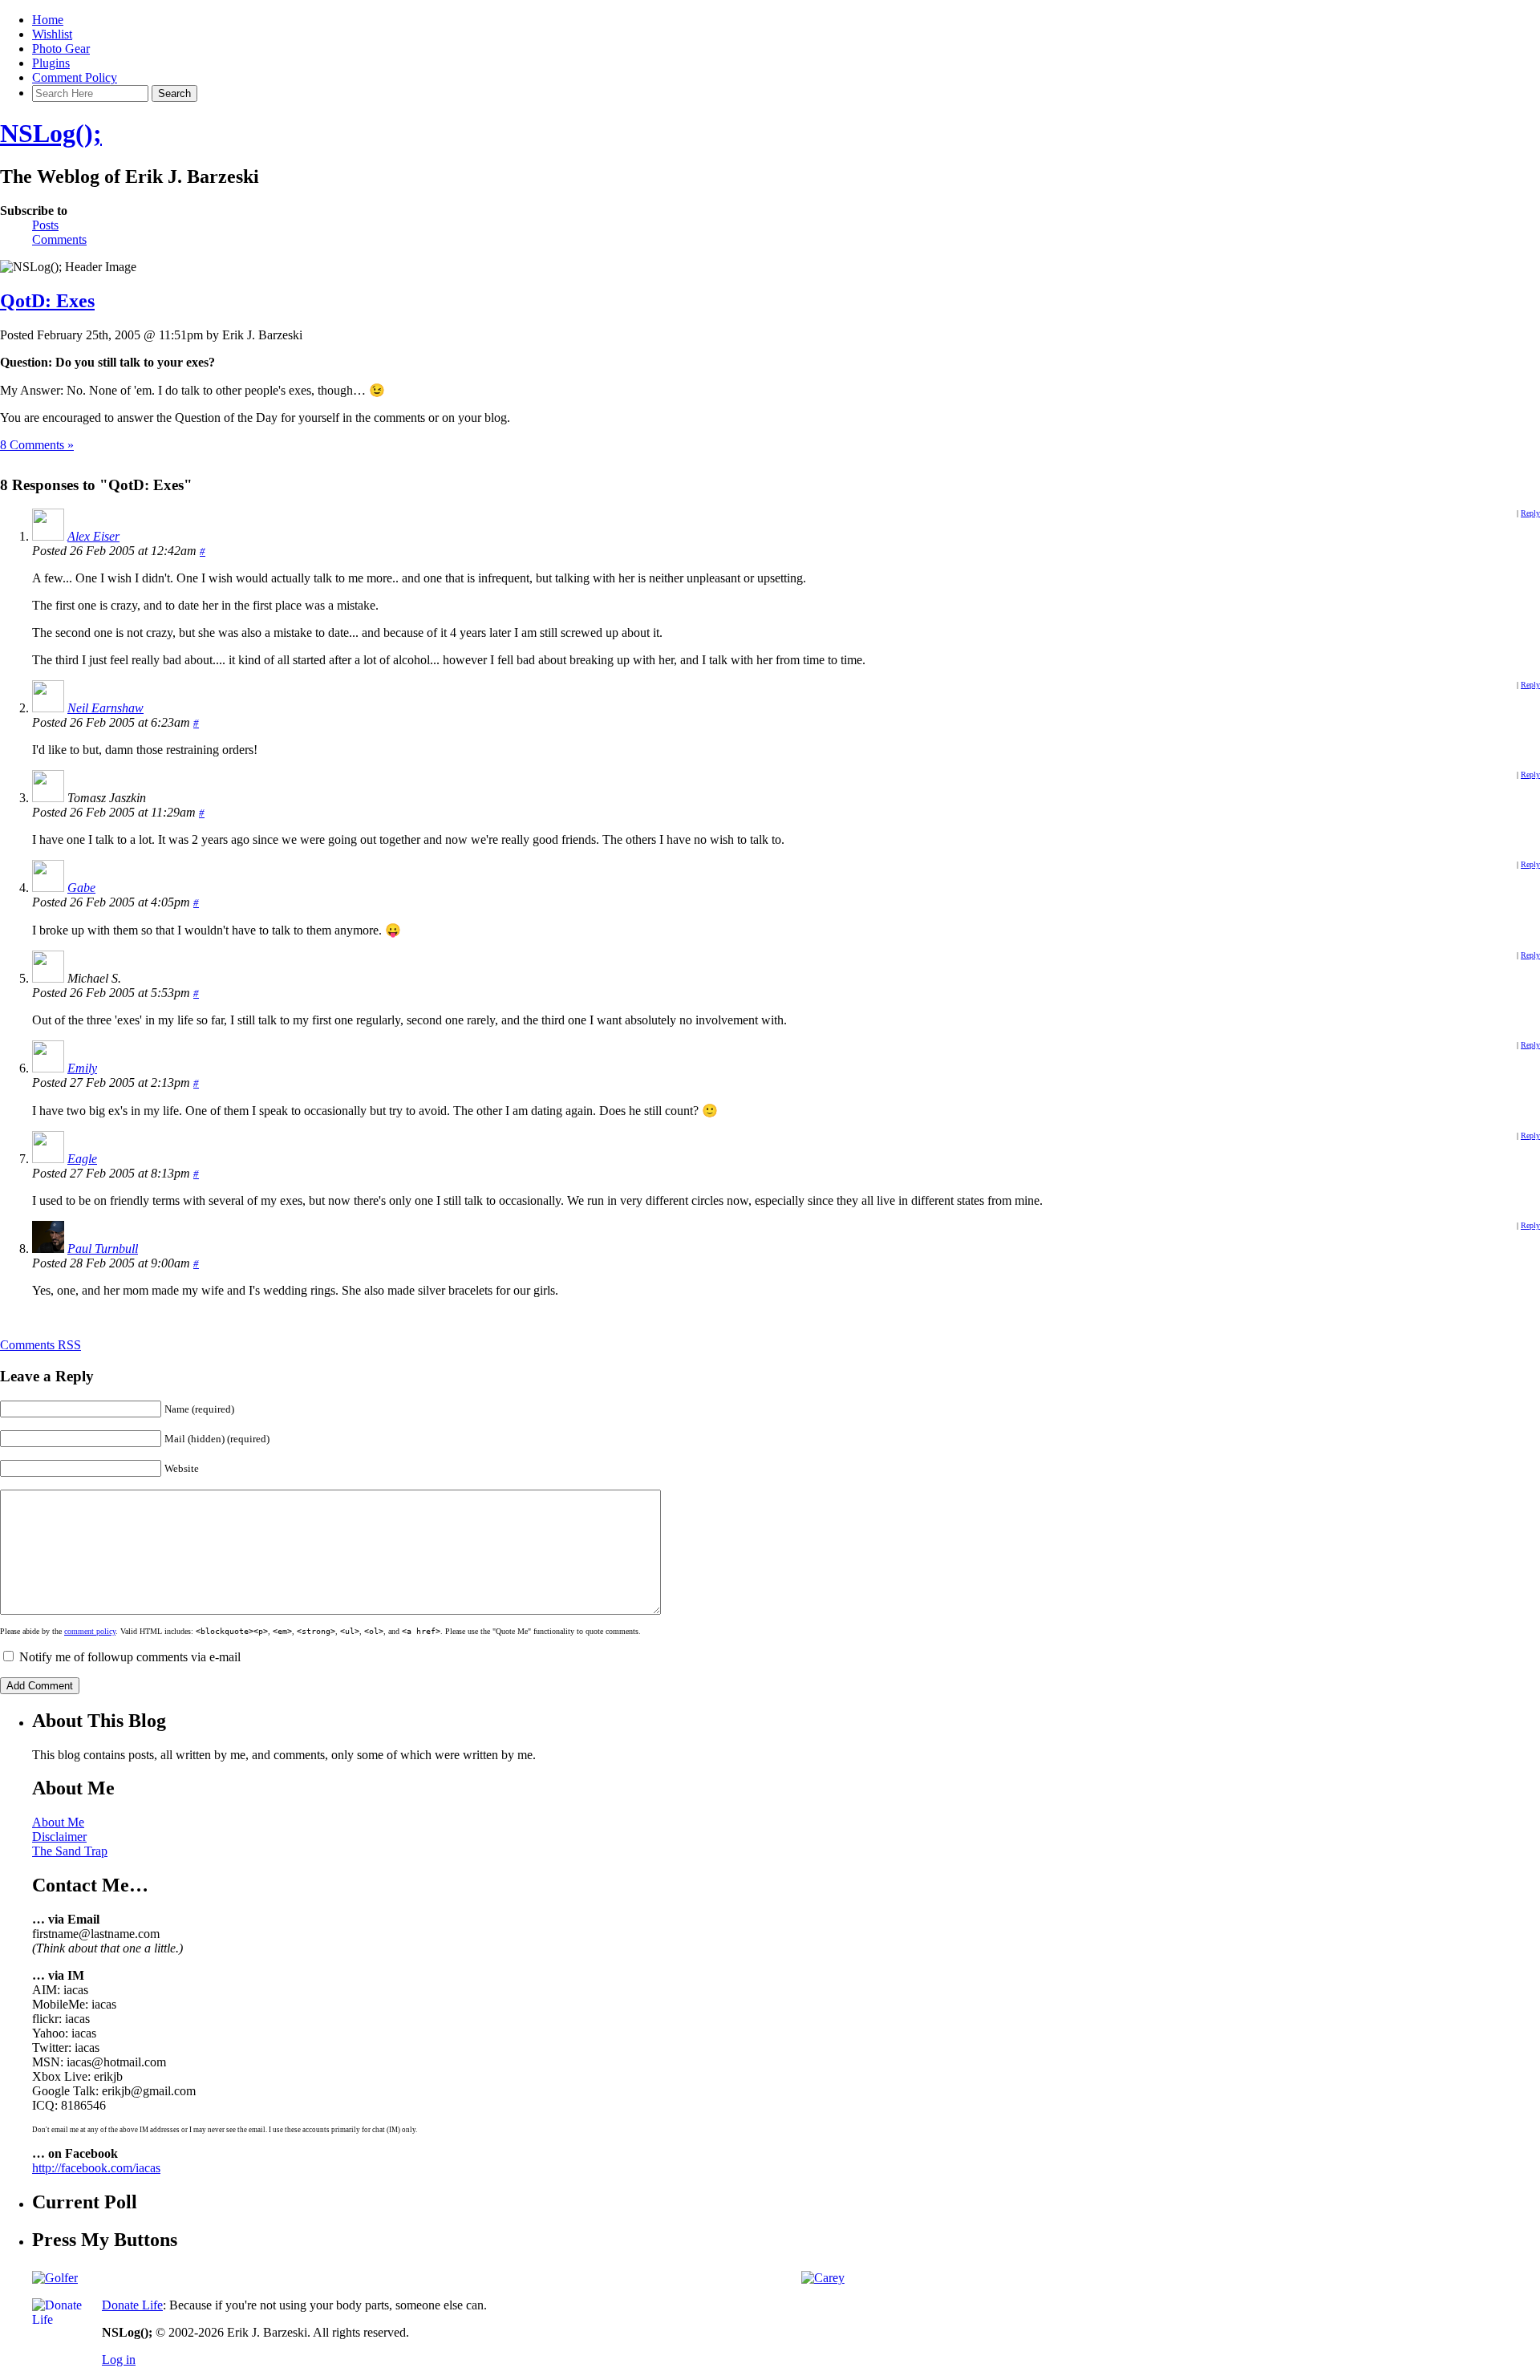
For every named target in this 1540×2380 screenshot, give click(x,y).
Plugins (51, 63)
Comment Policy (75, 77)
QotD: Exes (47, 301)
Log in (119, 2360)
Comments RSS (41, 1345)
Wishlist (52, 34)
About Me (58, 1822)
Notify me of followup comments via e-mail (130, 1657)
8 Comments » (37, 445)
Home (48, 20)
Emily (82, 1068)
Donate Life (132, 2305)
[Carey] (823, 2278)
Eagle (82, 1159)
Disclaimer (59, 1837)
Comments (59, 239)
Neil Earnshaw (105, 708)
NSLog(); (51, 133)
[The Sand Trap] (55, 2278)
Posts (45, 225)
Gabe (81, 888)
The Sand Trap (70, 1851)
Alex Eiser (93, 536)
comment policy (90, 1631)
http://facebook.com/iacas (96, 2168)
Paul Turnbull (103, 1249)
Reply (1530, 513)
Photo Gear (61, 49)
